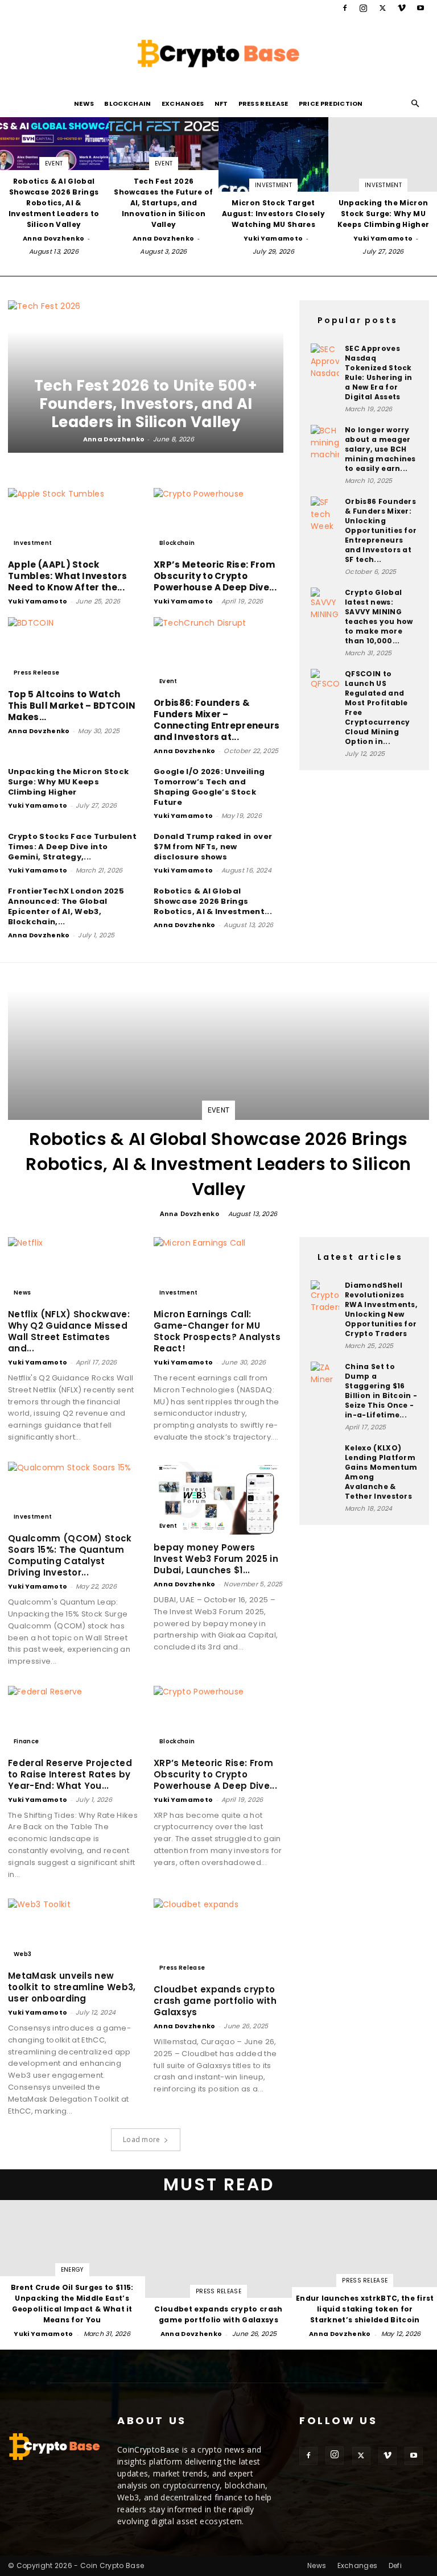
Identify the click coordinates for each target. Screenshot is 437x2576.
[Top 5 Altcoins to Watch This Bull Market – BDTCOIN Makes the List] (73, 649)
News (84, 104)
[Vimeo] (402, 8)
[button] (415, 104)
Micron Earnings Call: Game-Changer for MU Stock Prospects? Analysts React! (217, 1331)
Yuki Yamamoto (273, 238)
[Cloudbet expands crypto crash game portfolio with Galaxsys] (218, 1938)
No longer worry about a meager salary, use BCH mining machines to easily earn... (380, 449)
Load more (142, 2139)
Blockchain (127, 104)
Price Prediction (331, 104)
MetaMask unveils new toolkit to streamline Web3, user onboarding (72, 1987)
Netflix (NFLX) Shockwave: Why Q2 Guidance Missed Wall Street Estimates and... (69, 1331)
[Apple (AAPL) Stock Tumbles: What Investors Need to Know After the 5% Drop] (73, 520)
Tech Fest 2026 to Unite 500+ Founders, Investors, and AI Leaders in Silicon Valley (146, 404)
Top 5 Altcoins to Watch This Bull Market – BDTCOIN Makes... (72, 706)
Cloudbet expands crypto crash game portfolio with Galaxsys (215, 2001)
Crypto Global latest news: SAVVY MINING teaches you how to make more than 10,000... (379, 617)
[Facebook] (345, 8)
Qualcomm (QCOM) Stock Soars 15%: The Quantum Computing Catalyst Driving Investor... (70, 1555)
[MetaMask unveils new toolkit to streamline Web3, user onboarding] (73, 1931)
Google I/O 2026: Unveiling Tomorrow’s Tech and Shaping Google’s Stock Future (209, 787)
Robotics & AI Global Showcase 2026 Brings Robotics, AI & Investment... (213, 901)
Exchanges (183, 104)
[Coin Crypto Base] (218, 53)
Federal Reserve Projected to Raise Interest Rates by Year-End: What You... (70, 1774)
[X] (382, 8)
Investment (273, 185)
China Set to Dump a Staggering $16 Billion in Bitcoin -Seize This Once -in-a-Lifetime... (381, 1391)
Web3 (22, 1954)
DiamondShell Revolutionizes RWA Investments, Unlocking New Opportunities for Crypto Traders (381, 1309)
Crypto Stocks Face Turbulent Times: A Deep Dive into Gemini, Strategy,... (72, 847)
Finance (26, 1741)
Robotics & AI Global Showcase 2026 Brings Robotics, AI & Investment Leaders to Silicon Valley (218, 1164)
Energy (72, 2270)
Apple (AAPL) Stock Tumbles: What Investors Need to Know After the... (67, 576)
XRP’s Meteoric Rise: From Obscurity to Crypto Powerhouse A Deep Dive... (215, 576)
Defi (395, 2565)
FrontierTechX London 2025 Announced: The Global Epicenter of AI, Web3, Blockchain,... (66, 906)
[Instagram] (364, 8)
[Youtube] (420, 8)
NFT (221, 104)
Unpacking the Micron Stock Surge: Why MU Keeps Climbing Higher (68, 782)
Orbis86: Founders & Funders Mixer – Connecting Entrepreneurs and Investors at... (217, 720)
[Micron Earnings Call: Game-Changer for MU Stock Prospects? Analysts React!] (218, 1269)
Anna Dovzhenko (53, 238)
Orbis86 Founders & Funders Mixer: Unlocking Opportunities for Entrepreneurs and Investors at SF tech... (381, 530)
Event (54, 164)
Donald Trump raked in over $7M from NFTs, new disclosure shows (213, 847)
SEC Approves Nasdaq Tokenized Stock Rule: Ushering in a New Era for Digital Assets (378, 373)
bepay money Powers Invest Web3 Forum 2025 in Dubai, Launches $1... (216, 1559)
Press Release (263, 104)
